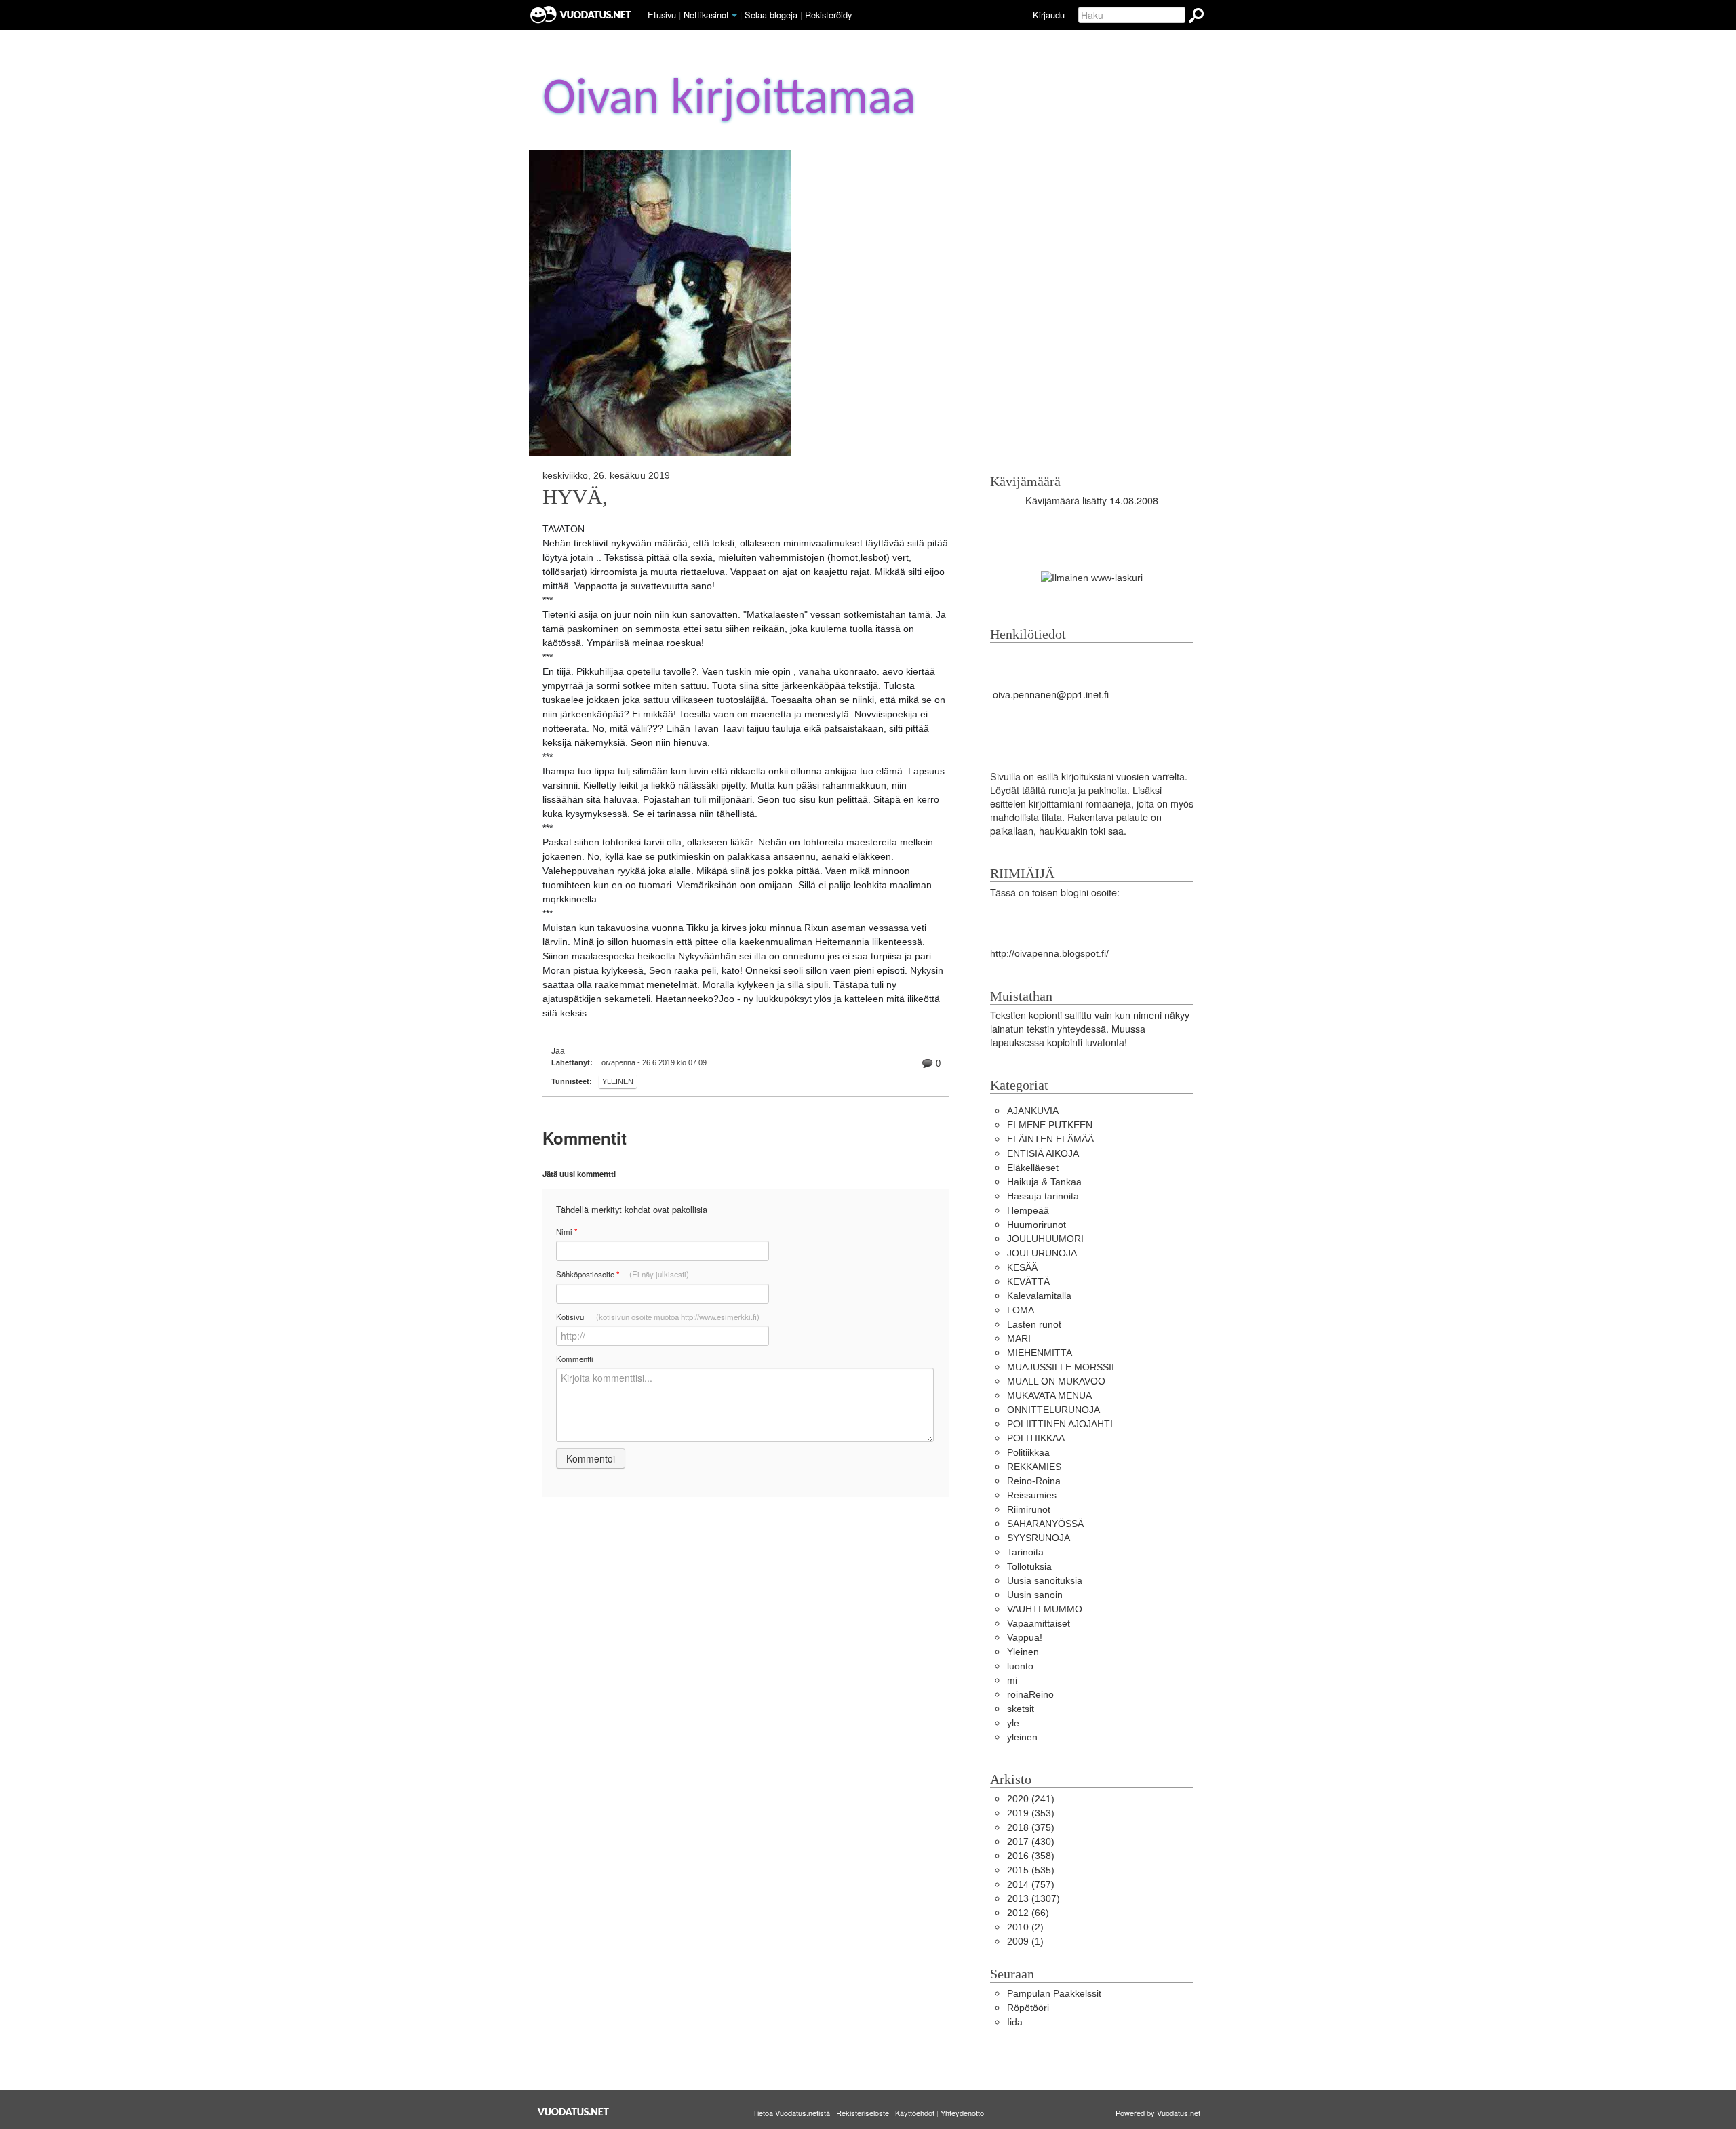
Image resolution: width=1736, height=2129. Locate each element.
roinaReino (1030, 1694)
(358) (1031, 1856)
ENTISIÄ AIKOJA (1043, 1153)
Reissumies (1032, 1495)
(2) (1025, 1927)
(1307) (1033, 1898)
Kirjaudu (1049, 15)
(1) (1025, 1941)
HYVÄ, (575, 497)
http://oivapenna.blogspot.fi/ (1049, 953)
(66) (1028, 1913)
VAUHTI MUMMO (1045, 1609)
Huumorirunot (1037, 1225)
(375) (1031, 1827)
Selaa (771, 15)
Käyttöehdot (915, 2113)
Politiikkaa (1028, 1452)
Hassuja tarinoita (1043, 1196)
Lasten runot (1034, 1324)
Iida (1015, 2022)
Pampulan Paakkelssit (1054, 1993)
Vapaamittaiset (1039, 1623)
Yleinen (618, 1081)
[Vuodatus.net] (574, 2112)
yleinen (1022, 1737)
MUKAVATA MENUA (1049, 1395)
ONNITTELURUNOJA (1053, 1410)
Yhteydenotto (962, 2113)
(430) (1031, 1842)
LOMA (1021, 1310)
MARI (1019, 1338)
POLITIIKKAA (1036, 1438)
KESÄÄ (1022, 1267)
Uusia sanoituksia (1045, 1580)
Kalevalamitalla (1039, 1296)
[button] (734, 16)
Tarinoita (1025, 1552)
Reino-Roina (1034, 1481)
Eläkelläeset (1033, 1168)
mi (1012, 1680)
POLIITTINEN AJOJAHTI (1060, 1424)
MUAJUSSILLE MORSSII (1061, 1367)
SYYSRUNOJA (1039, 1538)
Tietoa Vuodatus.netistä (791, 2113)
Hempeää (1028, 1210)
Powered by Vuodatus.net (1158, 2113)
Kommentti (575, 1359)
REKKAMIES (1034, 1467)
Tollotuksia (1029, 1566)
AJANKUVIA (1033, 1111)
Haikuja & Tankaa (1044, 1182)
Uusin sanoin (1035, 1595)
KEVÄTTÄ (1028, 1281)
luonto (1020, 1666)
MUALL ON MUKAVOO (1056, 1381)
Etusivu (662, 15)
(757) (1031, 1884)
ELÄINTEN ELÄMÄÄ (1050, 1139)
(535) (1031, 1870)
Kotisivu (658, 1317)
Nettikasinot (706, 15)
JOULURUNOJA (1042, 1253)
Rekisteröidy (828, 15)
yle (1013, 1723)
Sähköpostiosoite (623, 1274)
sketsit (1021, 1709)
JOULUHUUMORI (1045, 1239)
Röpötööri (1028, 2008)
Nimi (567, 1232)
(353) (1031, 1813)
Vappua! (1025, 1637)
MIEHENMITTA (1040, 1353)
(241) (1031, 1799)
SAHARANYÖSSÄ (1045, 1524)
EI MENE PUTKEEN (1050, 1125)
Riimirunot (1029, 1509)
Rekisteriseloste (863, 2113)
